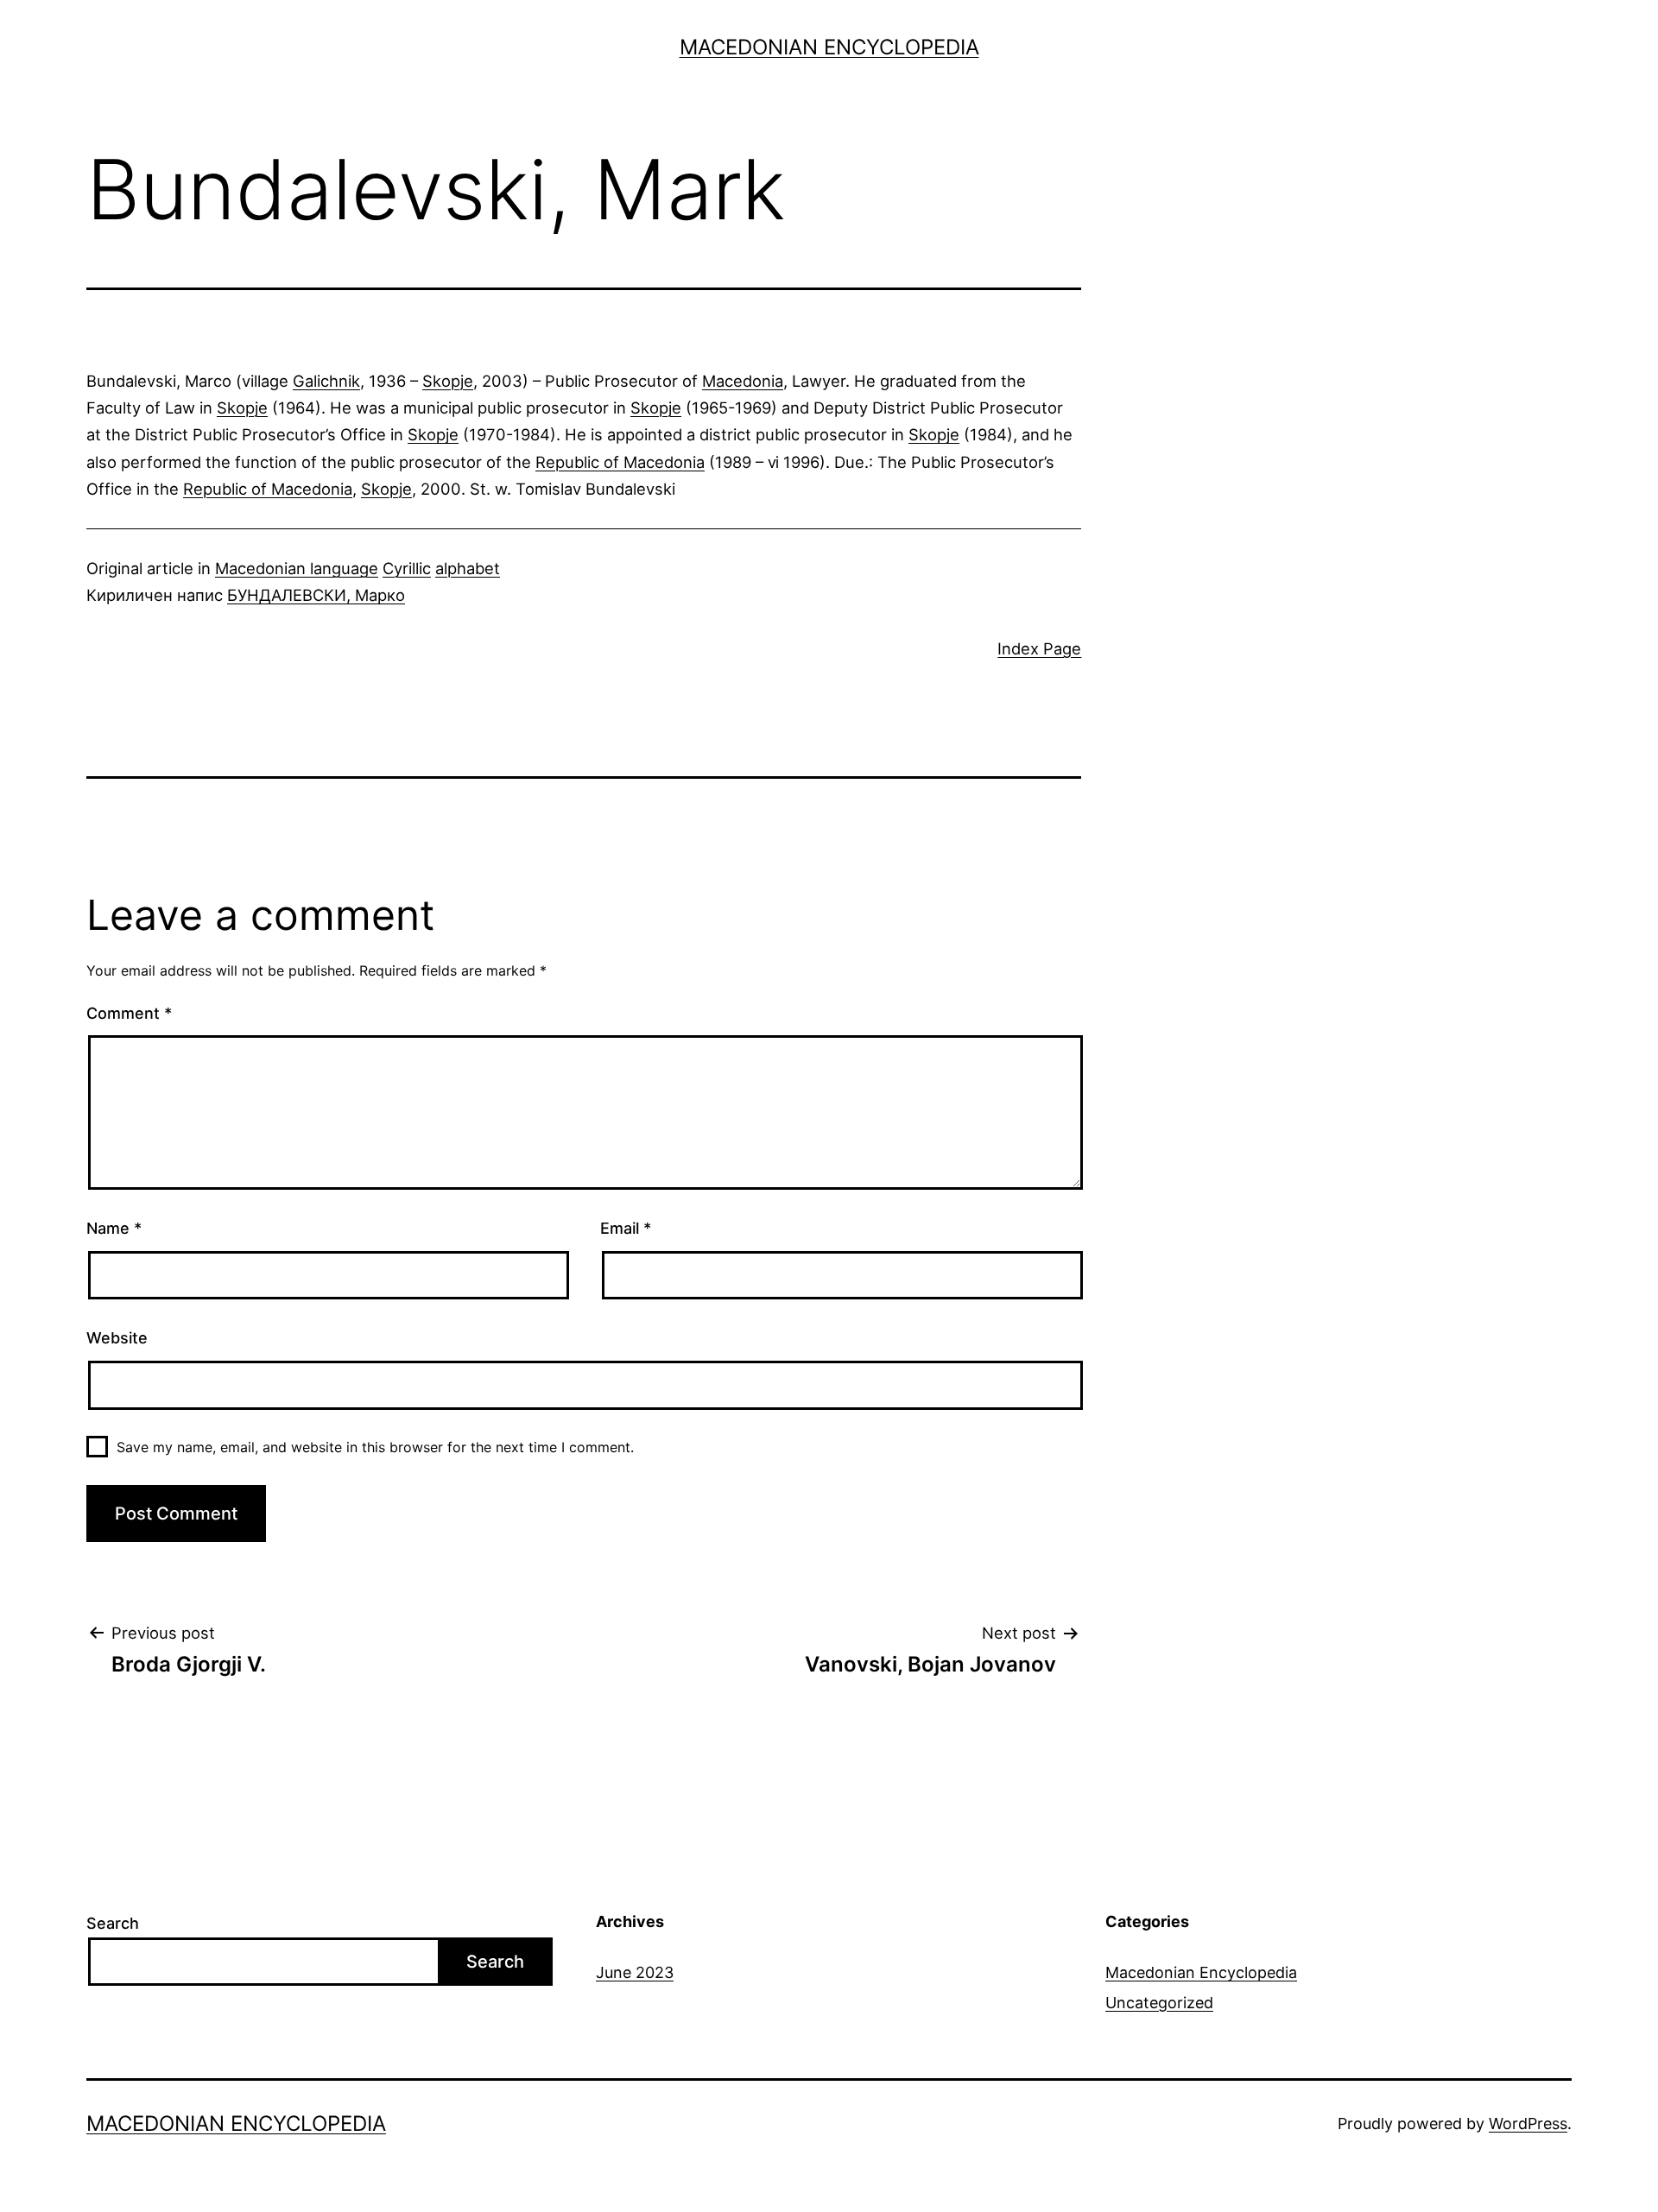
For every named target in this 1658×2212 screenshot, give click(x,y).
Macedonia (743, 381)
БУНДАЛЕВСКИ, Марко (316, 595)
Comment (129, 1013)
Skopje (448, 381)
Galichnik (326, 381)
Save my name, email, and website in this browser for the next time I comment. (375, 1447)
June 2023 (635, 1972)
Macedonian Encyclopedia (829, 47)
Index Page (1039, 648)
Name (114, 1228)
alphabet (468, 568)
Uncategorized (1159, 2003)
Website (117, 1338)
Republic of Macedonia (620, 462)
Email (626, 1228)
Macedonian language (297, 568)
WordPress (1528, 2124)
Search (113, 1923)
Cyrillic (407, 568)
